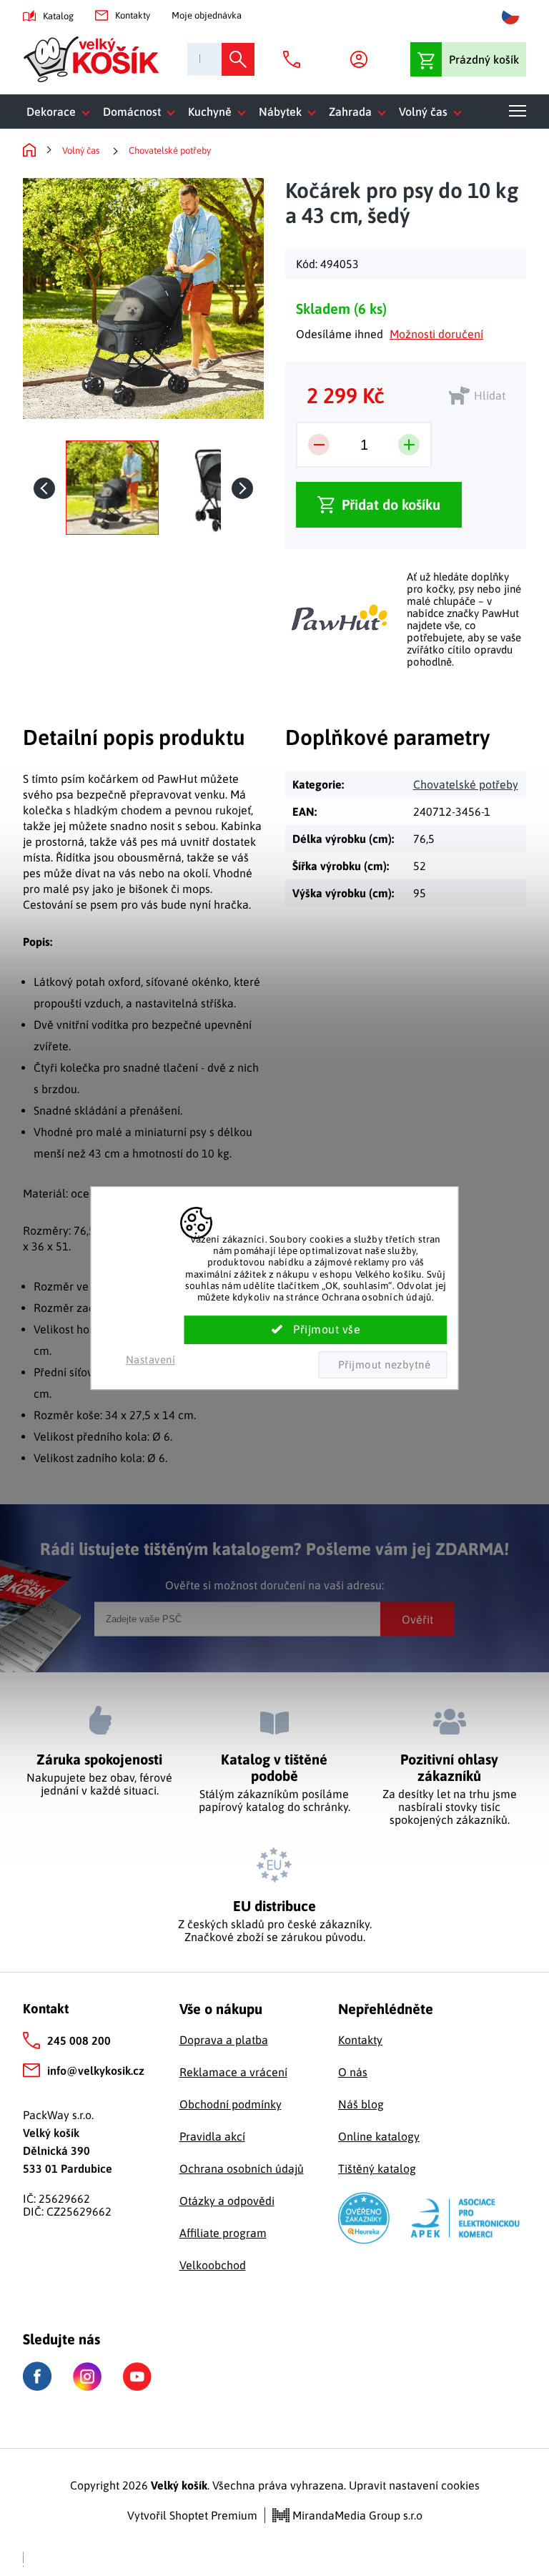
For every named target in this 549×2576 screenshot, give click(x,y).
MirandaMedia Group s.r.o (356, 2515)
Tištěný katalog (377, 2168)
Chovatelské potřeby (466, 784)
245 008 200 (79, 2040)
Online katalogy (379, 2136)
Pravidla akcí (212, 2136)
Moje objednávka (207, 15)
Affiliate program (223, 2233)
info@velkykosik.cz (96, 2071)
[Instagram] (87, 2377)
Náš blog (361, 2104)
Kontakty (133, 15)
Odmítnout (382, 1365)
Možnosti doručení (436, 334)
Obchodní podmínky (231, 2104)
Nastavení (151, 1359)
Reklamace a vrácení (233, 2072)
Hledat (238, 59)
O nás (353, 2072)
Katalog (58, 16)
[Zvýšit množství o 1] (409, 445)
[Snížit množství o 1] (319, 445)
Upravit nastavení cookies (414, 2485)
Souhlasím (316, 1330)
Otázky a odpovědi (227, 2201)
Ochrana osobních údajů (242, 2168)
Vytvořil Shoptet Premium (192, 2515)
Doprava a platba (224, 2040)
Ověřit (417, 1619)
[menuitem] (61, 112)
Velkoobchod (213, 2265)
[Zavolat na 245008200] (295, 59)
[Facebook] (37, 2376)
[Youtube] (137, 2377)
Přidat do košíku (391, 504)
